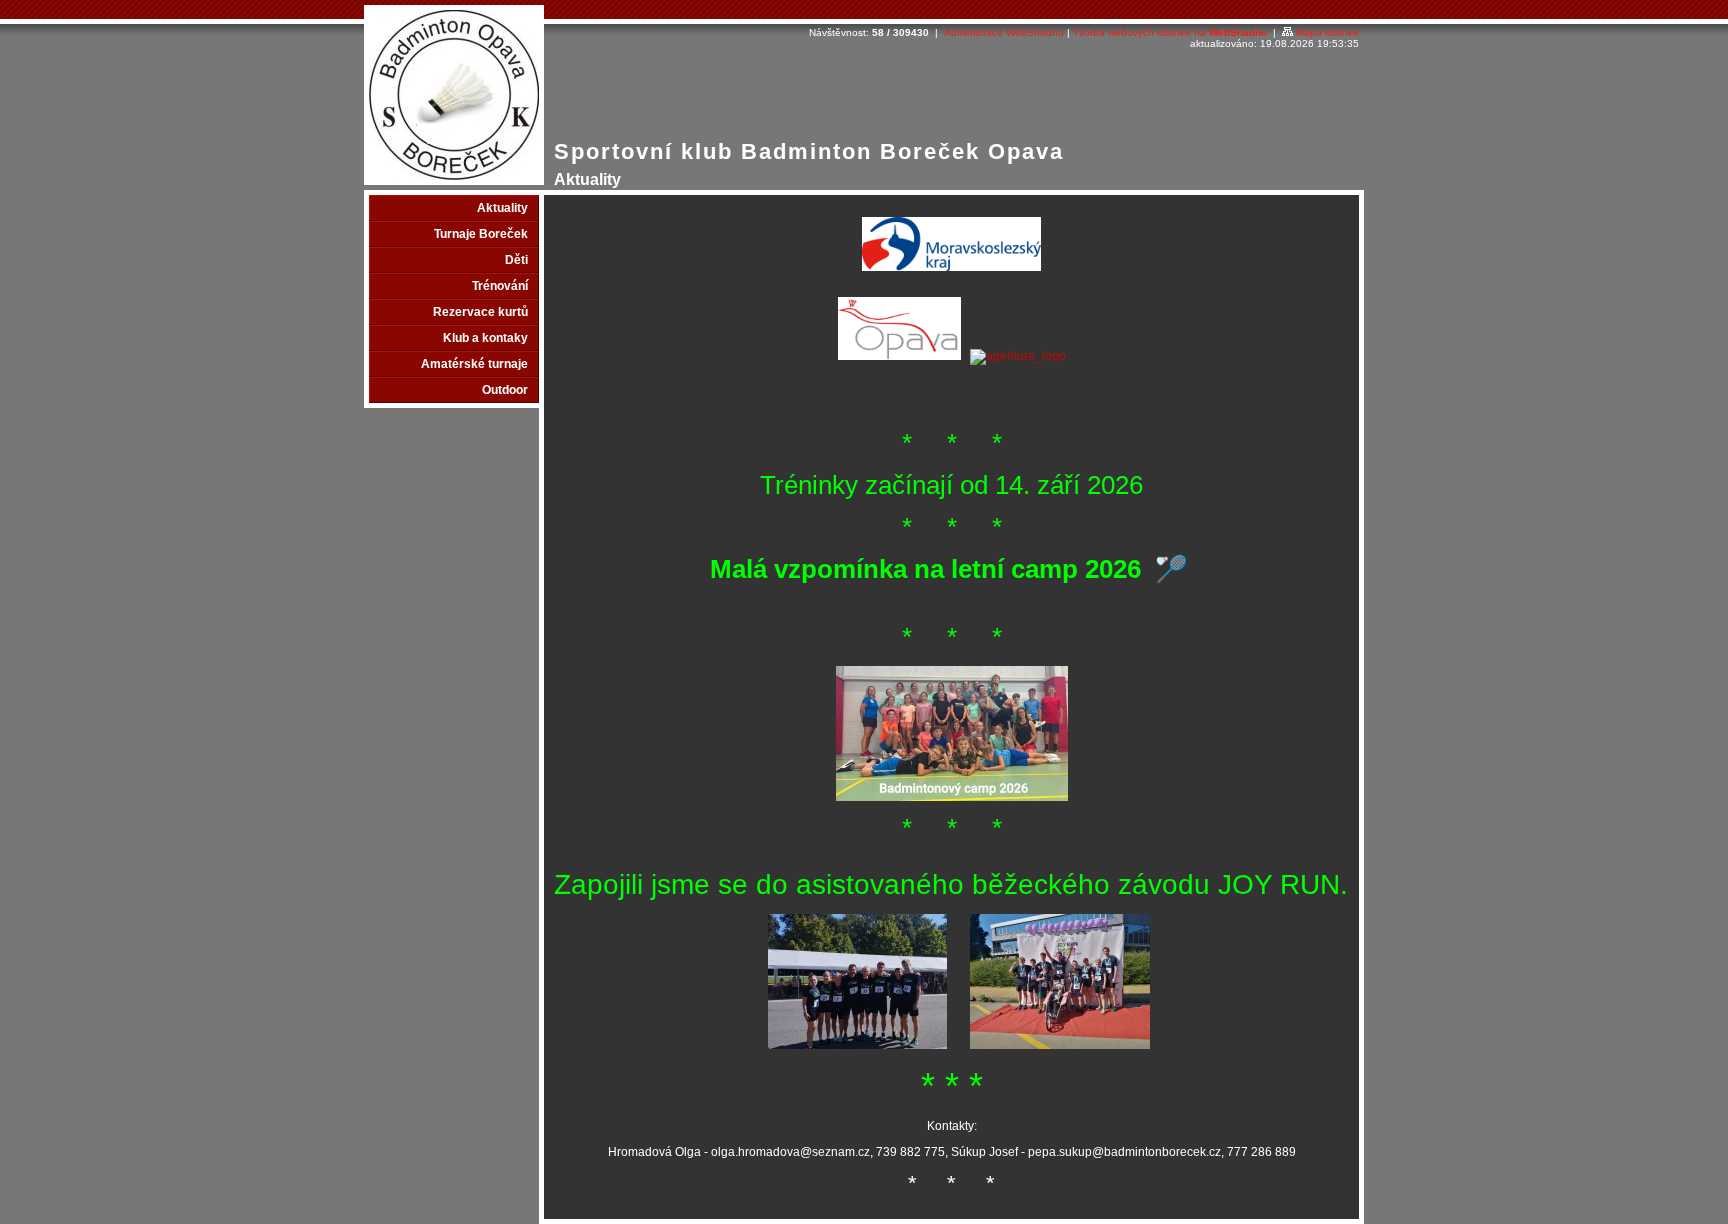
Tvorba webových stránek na (1170, 32)
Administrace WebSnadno (1004, 32)
